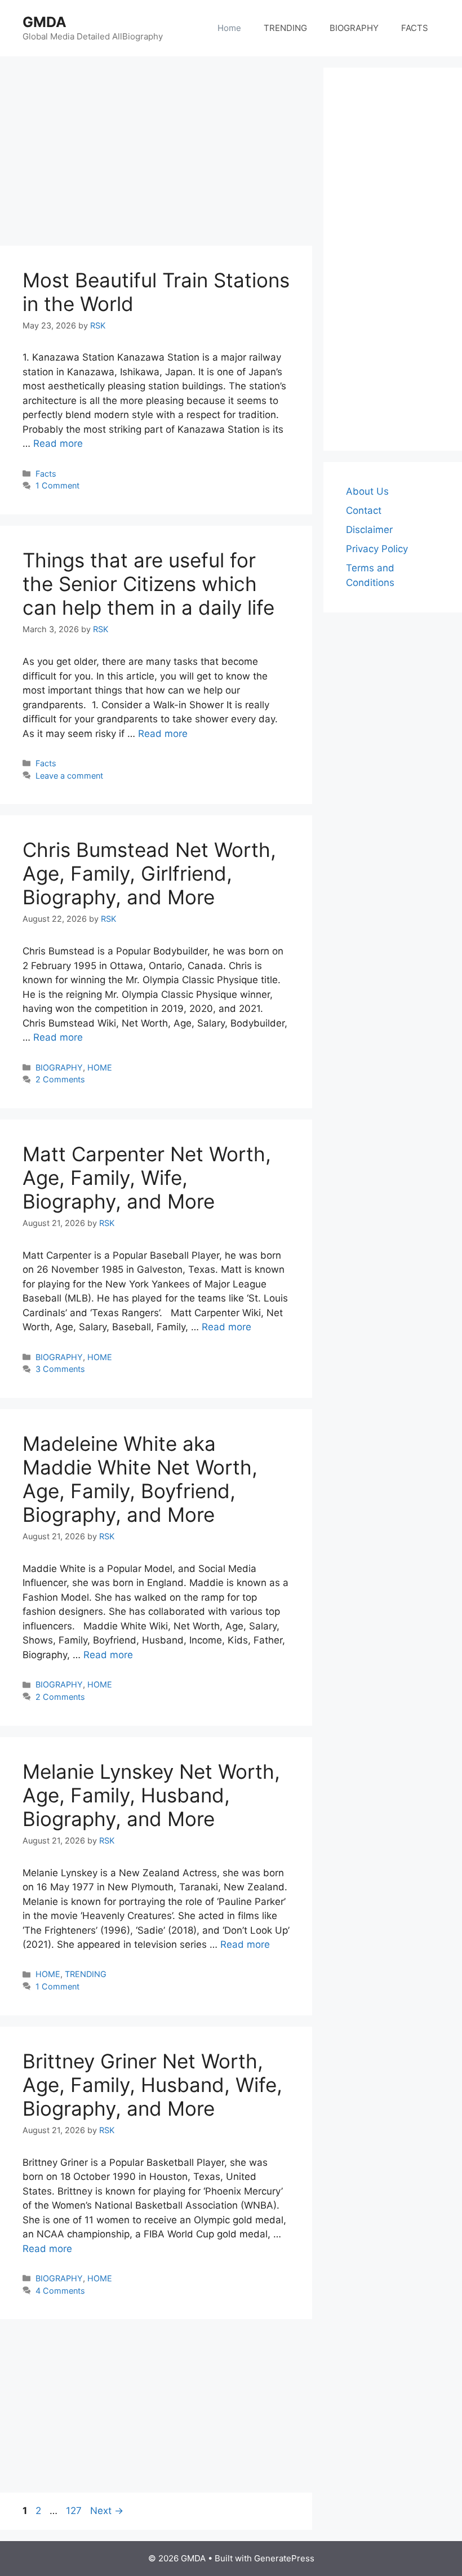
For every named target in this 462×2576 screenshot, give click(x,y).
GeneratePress (284, 2558)
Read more (58, 443)
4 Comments (60, 2291)
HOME (100, 1067)
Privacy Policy (377, 549)
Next (107, 2511)
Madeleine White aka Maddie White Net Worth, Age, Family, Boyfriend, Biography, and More (140, 1479)
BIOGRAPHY (354, 28)
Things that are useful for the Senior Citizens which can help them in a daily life (148, 584)
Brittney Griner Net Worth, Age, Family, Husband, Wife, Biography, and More (152, 2085)
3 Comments (60, 1369)
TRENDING (285, 28)
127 (75, 2511)
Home (229, 28)
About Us (367, 491)
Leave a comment (69, 776)
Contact (364, 510)
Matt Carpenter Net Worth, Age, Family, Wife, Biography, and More (147, 1178)
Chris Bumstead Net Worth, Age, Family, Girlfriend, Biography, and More (149, 873)
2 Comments (60, 1079)
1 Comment (57, 485)
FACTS (415, 28)
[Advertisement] (211, 152)
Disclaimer (369, 530)
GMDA (45, 22)
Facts (46, 474)
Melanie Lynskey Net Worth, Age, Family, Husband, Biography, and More (151, 1795)
